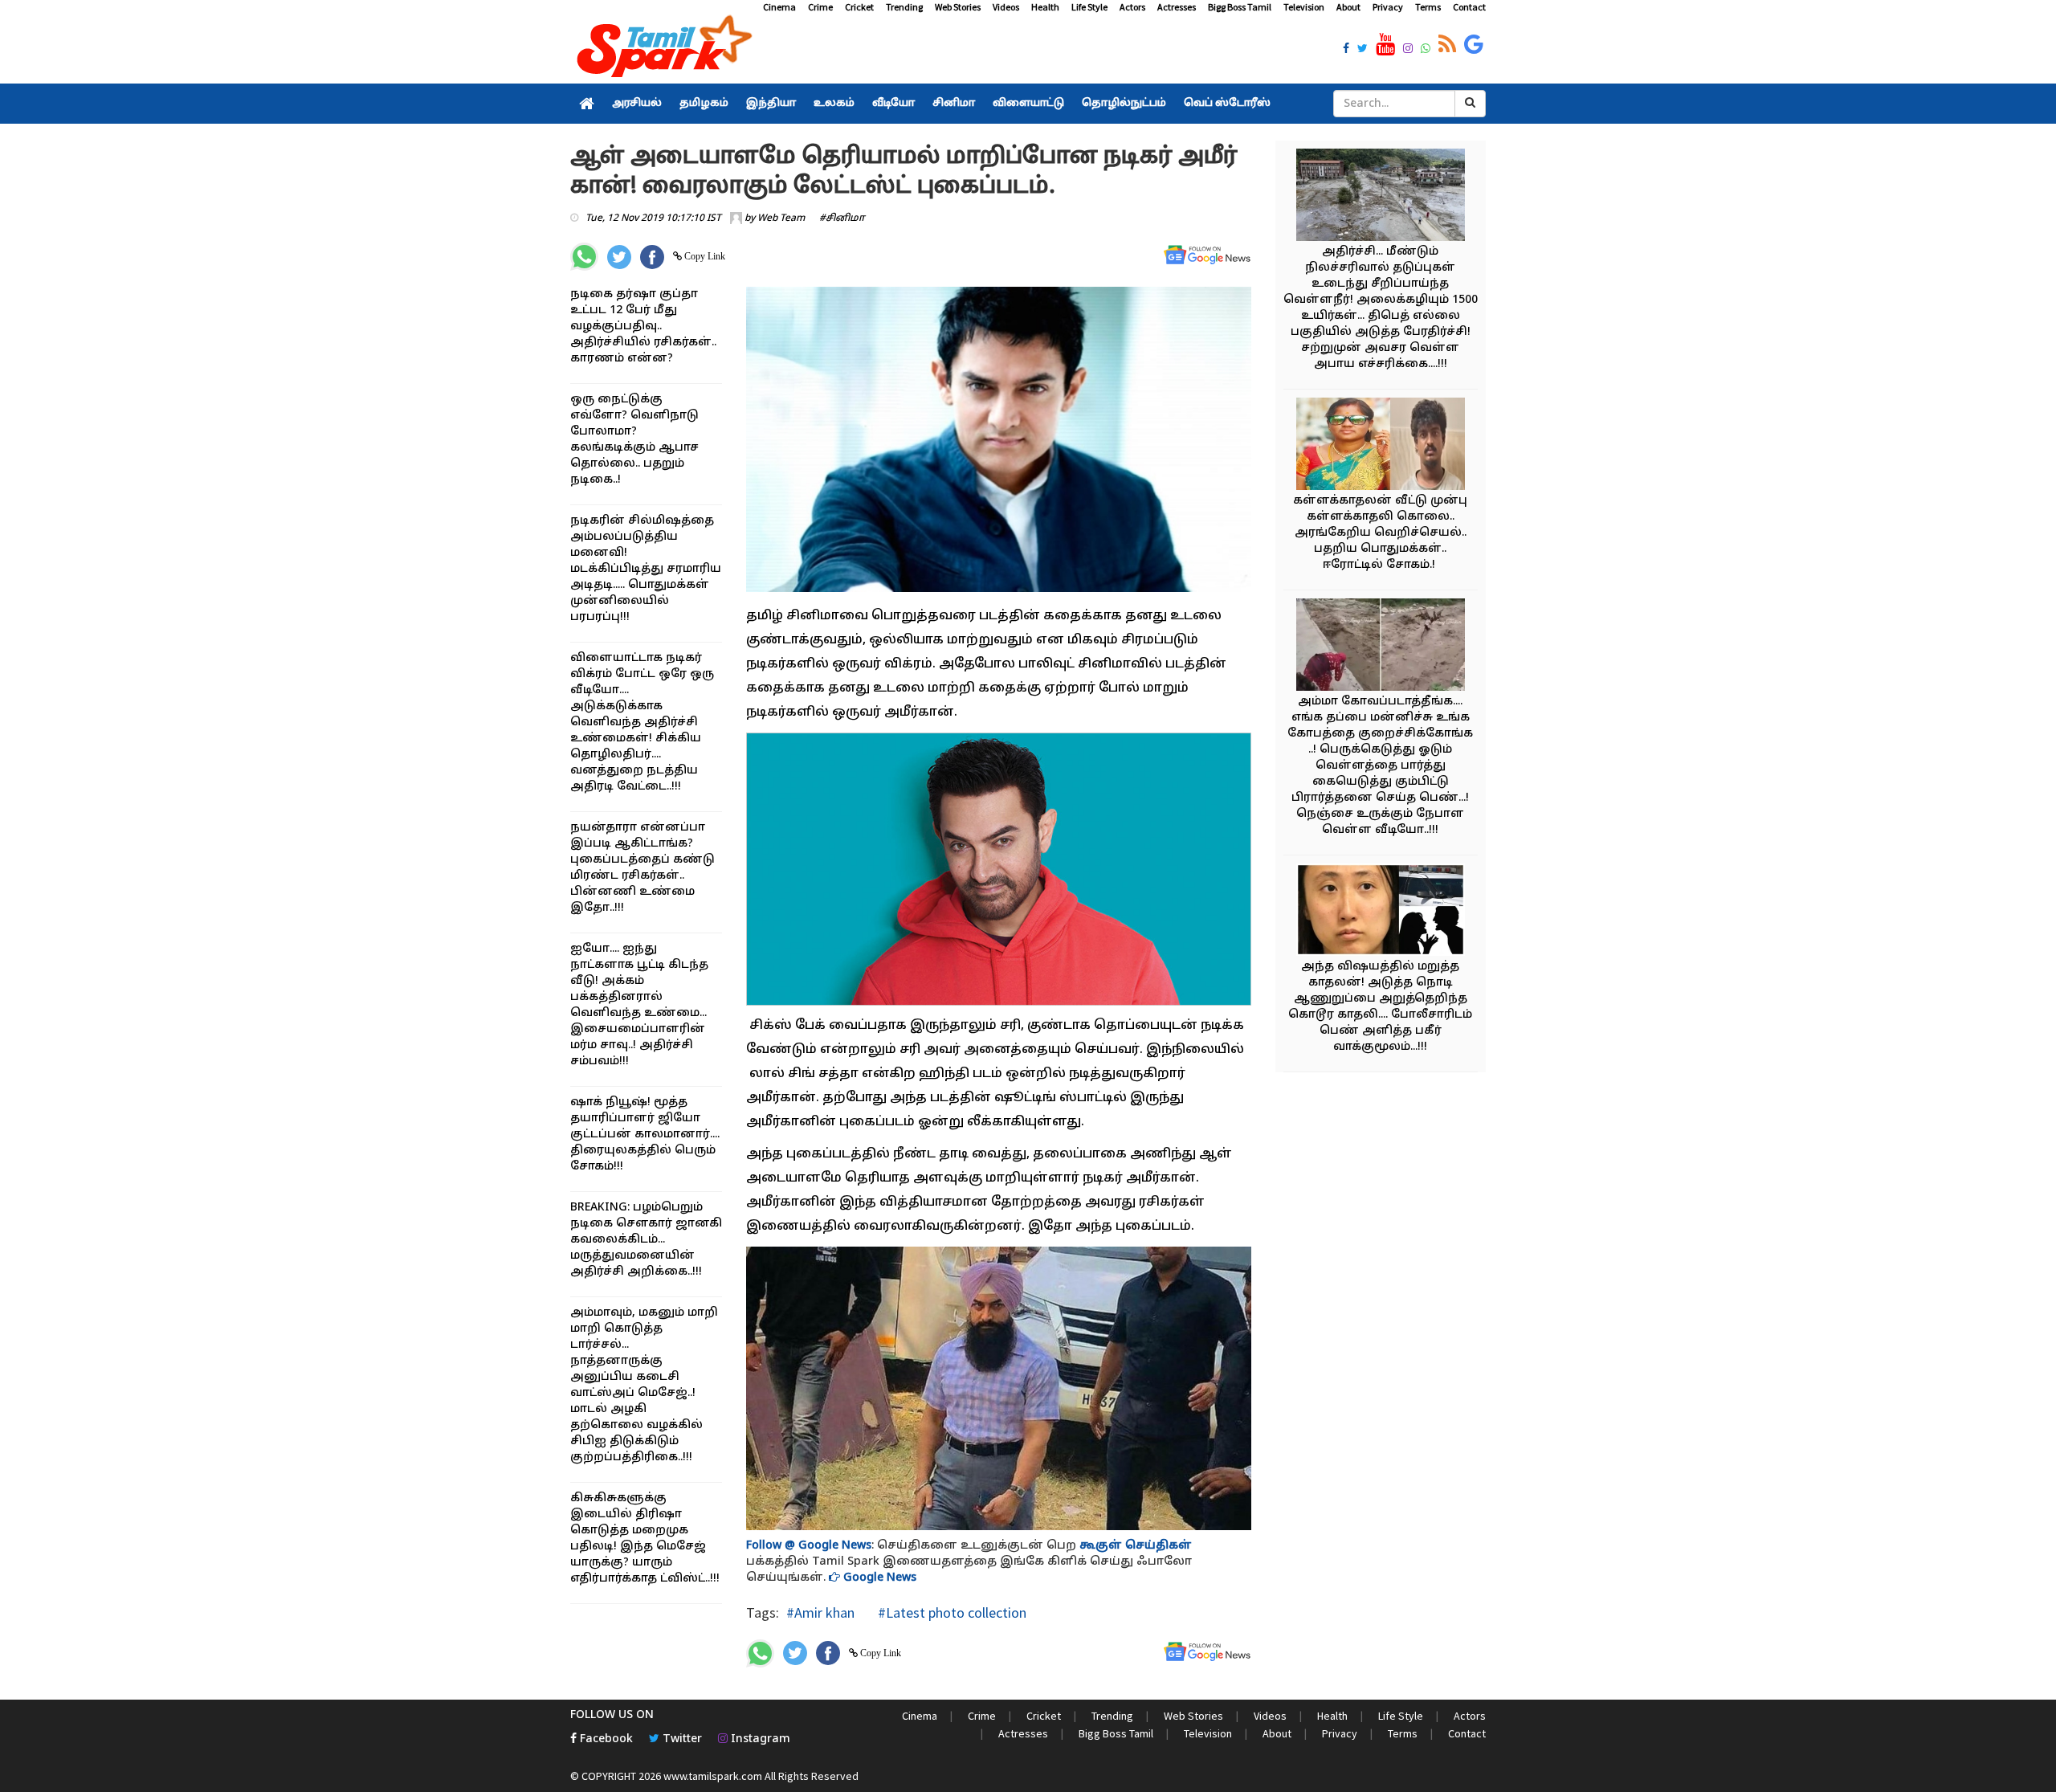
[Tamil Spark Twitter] (1363, 50)
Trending (904, 7)
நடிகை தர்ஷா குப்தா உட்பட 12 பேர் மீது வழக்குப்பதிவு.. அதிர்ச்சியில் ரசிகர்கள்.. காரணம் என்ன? (643, 327)
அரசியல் (637, 104)
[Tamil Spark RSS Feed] (1447, 45)
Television (1304, 7)
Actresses (1177, 7)
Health (1045, 7)
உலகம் (834, 104)
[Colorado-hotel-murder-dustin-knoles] (1381, 912)
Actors (1132, 7)
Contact (1469, 7)
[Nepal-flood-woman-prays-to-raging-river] (1381, 647)
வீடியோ (893, 104)
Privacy (1388, 7)
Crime (820, 7)
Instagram (759, 1739)
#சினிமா (842, 218)
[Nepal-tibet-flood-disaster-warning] (1381, 197)
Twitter (681, 1739)
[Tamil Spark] (662, 49)
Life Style (1089, 7)
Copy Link (704, 256)
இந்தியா (771, 104)
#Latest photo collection (950, 1612)
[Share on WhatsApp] (584, 257)
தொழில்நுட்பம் (1124, 104)
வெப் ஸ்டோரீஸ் (1227, 104)
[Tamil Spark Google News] (1474, 45)
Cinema (779, 7)
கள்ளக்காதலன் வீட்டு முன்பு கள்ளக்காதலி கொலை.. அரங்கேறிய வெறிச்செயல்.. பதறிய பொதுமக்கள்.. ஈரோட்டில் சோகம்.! (1380, 533)
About (1348, 7)
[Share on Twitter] (619, 257)
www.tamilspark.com (713, 1776)
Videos (1006, 7)
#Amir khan (820, 1612)
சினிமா (954, 104)
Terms (1428, 7)
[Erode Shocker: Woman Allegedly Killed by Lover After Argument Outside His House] (1381, 446)
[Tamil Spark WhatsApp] (1426, 50)
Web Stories (958, 7)
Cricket (859, 7)
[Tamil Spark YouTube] (1385, 45)
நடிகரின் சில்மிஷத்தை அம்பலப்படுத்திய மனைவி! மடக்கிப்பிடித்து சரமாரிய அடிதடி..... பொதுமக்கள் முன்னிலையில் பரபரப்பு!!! (646, 569)
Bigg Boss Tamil (1240, 7)
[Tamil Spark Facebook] (1346, 50)
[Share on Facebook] (652, 257)
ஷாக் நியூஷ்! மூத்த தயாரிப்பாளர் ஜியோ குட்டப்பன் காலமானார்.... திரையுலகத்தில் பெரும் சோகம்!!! (645, 1135)
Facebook (605, 1739)
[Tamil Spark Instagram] (1408, 50)
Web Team (781, 218)
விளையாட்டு (1028, 104)
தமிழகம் (704, 104)
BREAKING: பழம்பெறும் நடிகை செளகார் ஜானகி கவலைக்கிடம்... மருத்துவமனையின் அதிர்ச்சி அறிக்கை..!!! (646, 1240)
